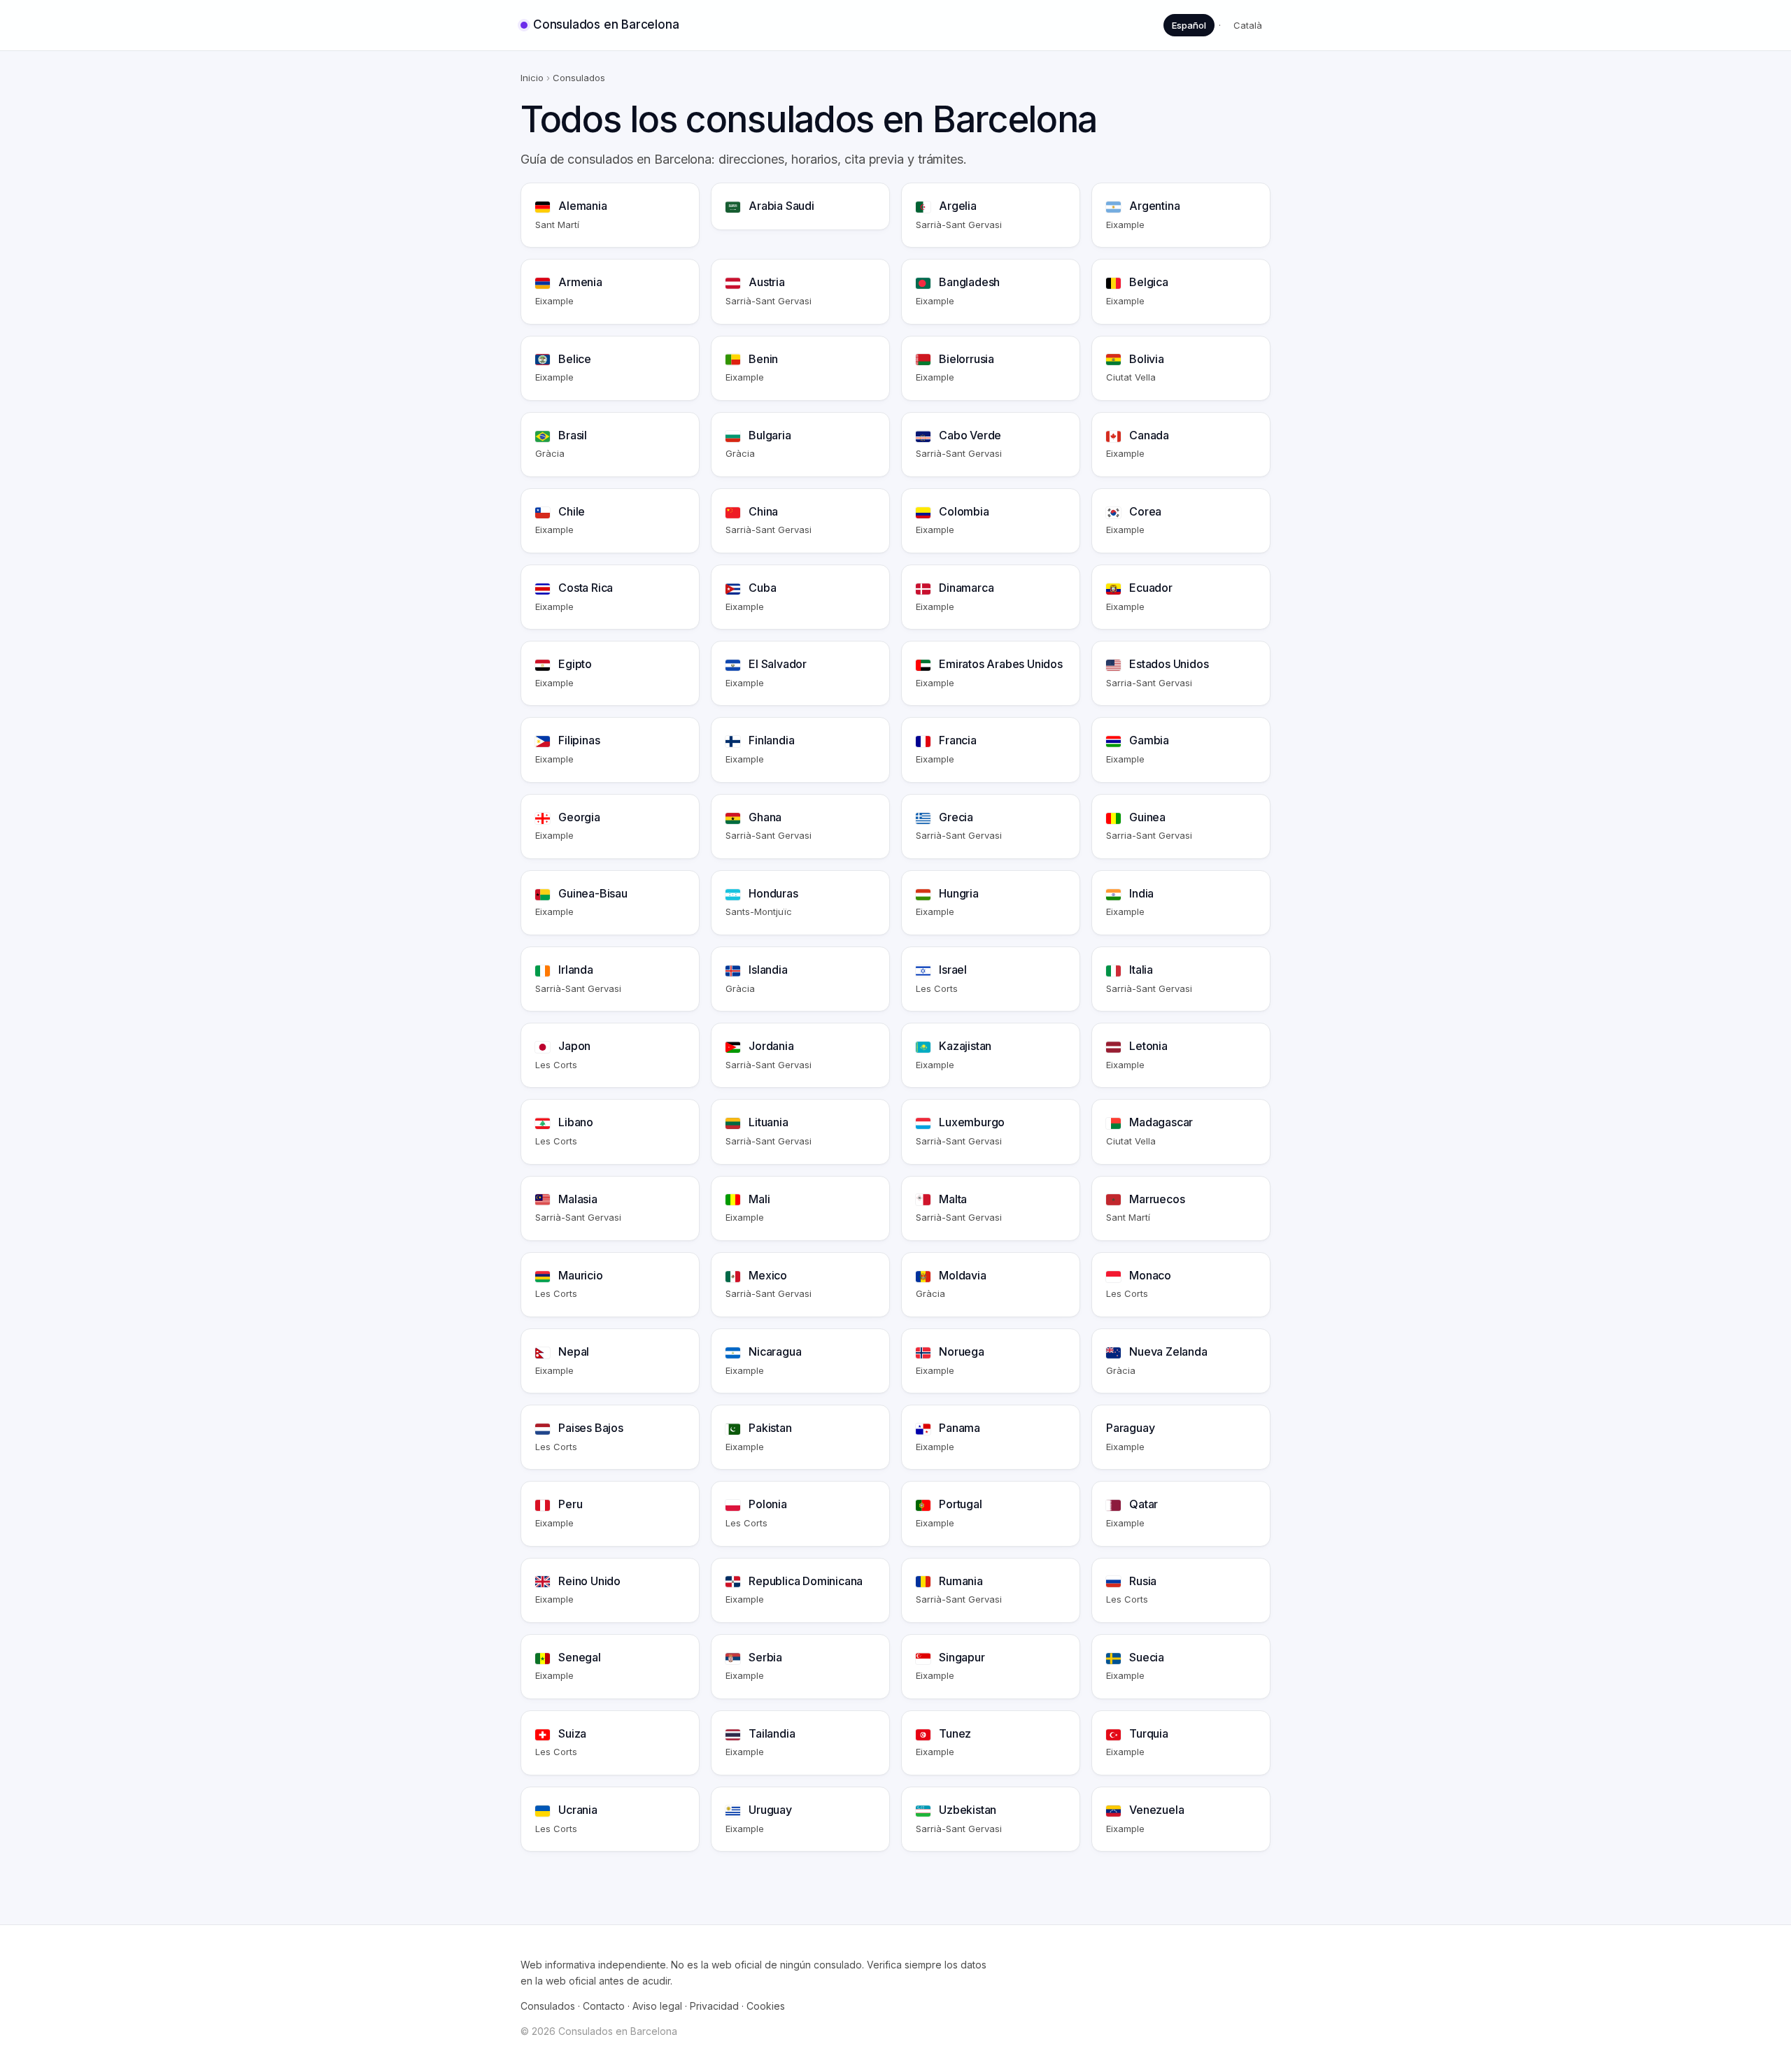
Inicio (532, 78)
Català (1248, 25)
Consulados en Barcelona (606, 24)
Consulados (548, 2006)
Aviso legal (657, 2006)
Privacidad (714, 2006)
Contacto (604, 2006)
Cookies (766, 2006)
